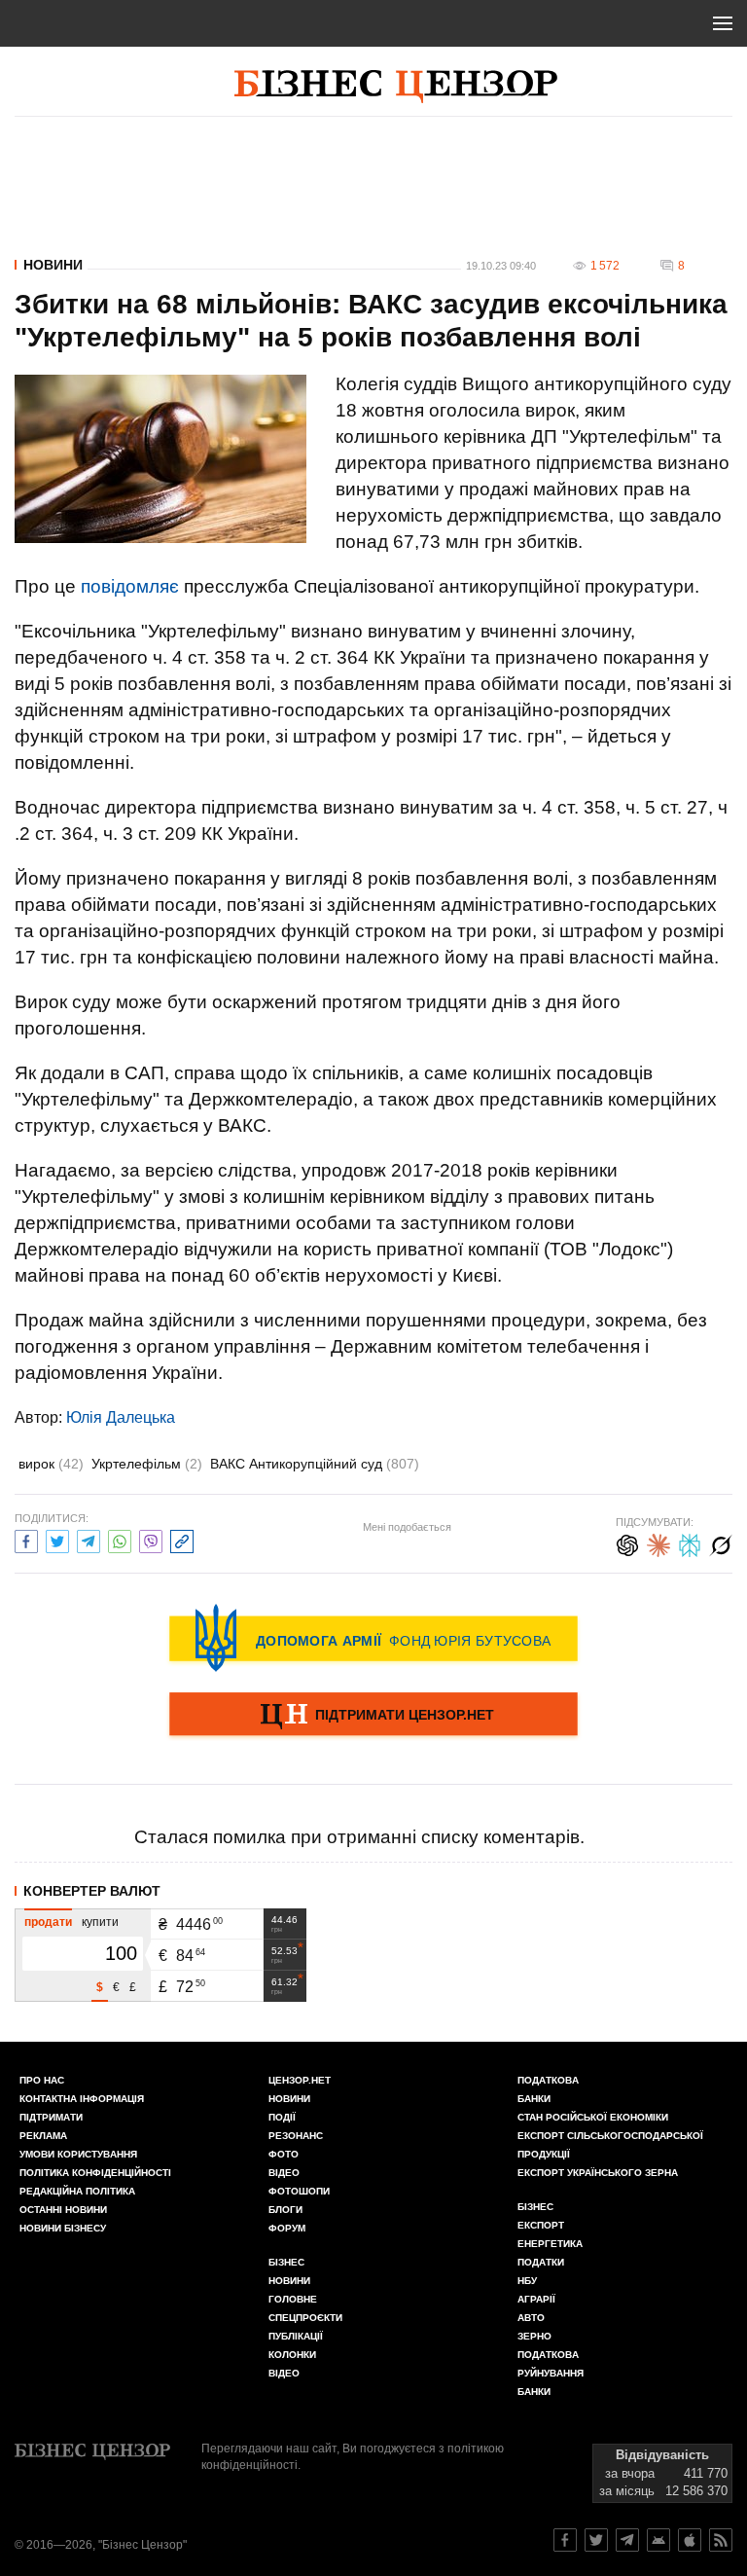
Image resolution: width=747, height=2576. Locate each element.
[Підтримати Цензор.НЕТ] (373, 1716)
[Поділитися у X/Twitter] (57, 1539)
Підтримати (51, 2117)
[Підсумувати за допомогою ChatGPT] (627, 1543)
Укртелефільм (147, 1464)
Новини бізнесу (63, 2228)
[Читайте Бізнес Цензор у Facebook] (565, 2540)
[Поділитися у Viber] (151, 1539)
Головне (293, 2299)
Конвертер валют (92, 1891)
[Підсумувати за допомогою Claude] (658, 1543)
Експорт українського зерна (598, 2173)
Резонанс (296, 2136)
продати (48, 1922)
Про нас (42, 2080)
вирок (51, 1464)
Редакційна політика (77, 2191)
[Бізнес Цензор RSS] (721, 2540)
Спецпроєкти (305, 2318)
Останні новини (63, 2210)
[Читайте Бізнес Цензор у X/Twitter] (596, 2540)
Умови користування (78, 2154)
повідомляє (130, 586)
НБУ (527, 2281)
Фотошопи (299, 2191)
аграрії (536, 2299)
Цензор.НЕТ (300, 2080)
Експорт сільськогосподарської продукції (610, 2145)
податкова (548, 2355)
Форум (287, 2228)
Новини (53, 265)
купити (100, 1922)
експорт (541, 2225)
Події (282, 2117)
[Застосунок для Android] (658, 2540)
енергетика (550, 2244)
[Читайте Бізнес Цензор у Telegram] (627, 2540)
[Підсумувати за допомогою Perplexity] (690, 1543)
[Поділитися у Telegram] (89, 1539)
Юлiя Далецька (121, 1417)
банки (534, 2099)
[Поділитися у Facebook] (26, 1539)
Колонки (292, 2355)
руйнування (551, 2373)
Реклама (43, 2136)
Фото (284, 2154)
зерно (534, 2336)
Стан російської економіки (593, 2117)
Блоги (285, 2210)
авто (531, 2318)
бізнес (535, 2207)
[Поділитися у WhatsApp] (120, 1539)
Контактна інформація (82, 2099)
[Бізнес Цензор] (396, 87)
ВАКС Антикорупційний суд (315, 1464)
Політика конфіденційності (95, 2173)
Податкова (548, 2080)
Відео (284, 2173)
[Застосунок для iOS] (690, 2540)
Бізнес (286, 2262)
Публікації (296, 2336)
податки (541, 2262)
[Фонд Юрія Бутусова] (373, 1638)
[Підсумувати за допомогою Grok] (721, 1543)
